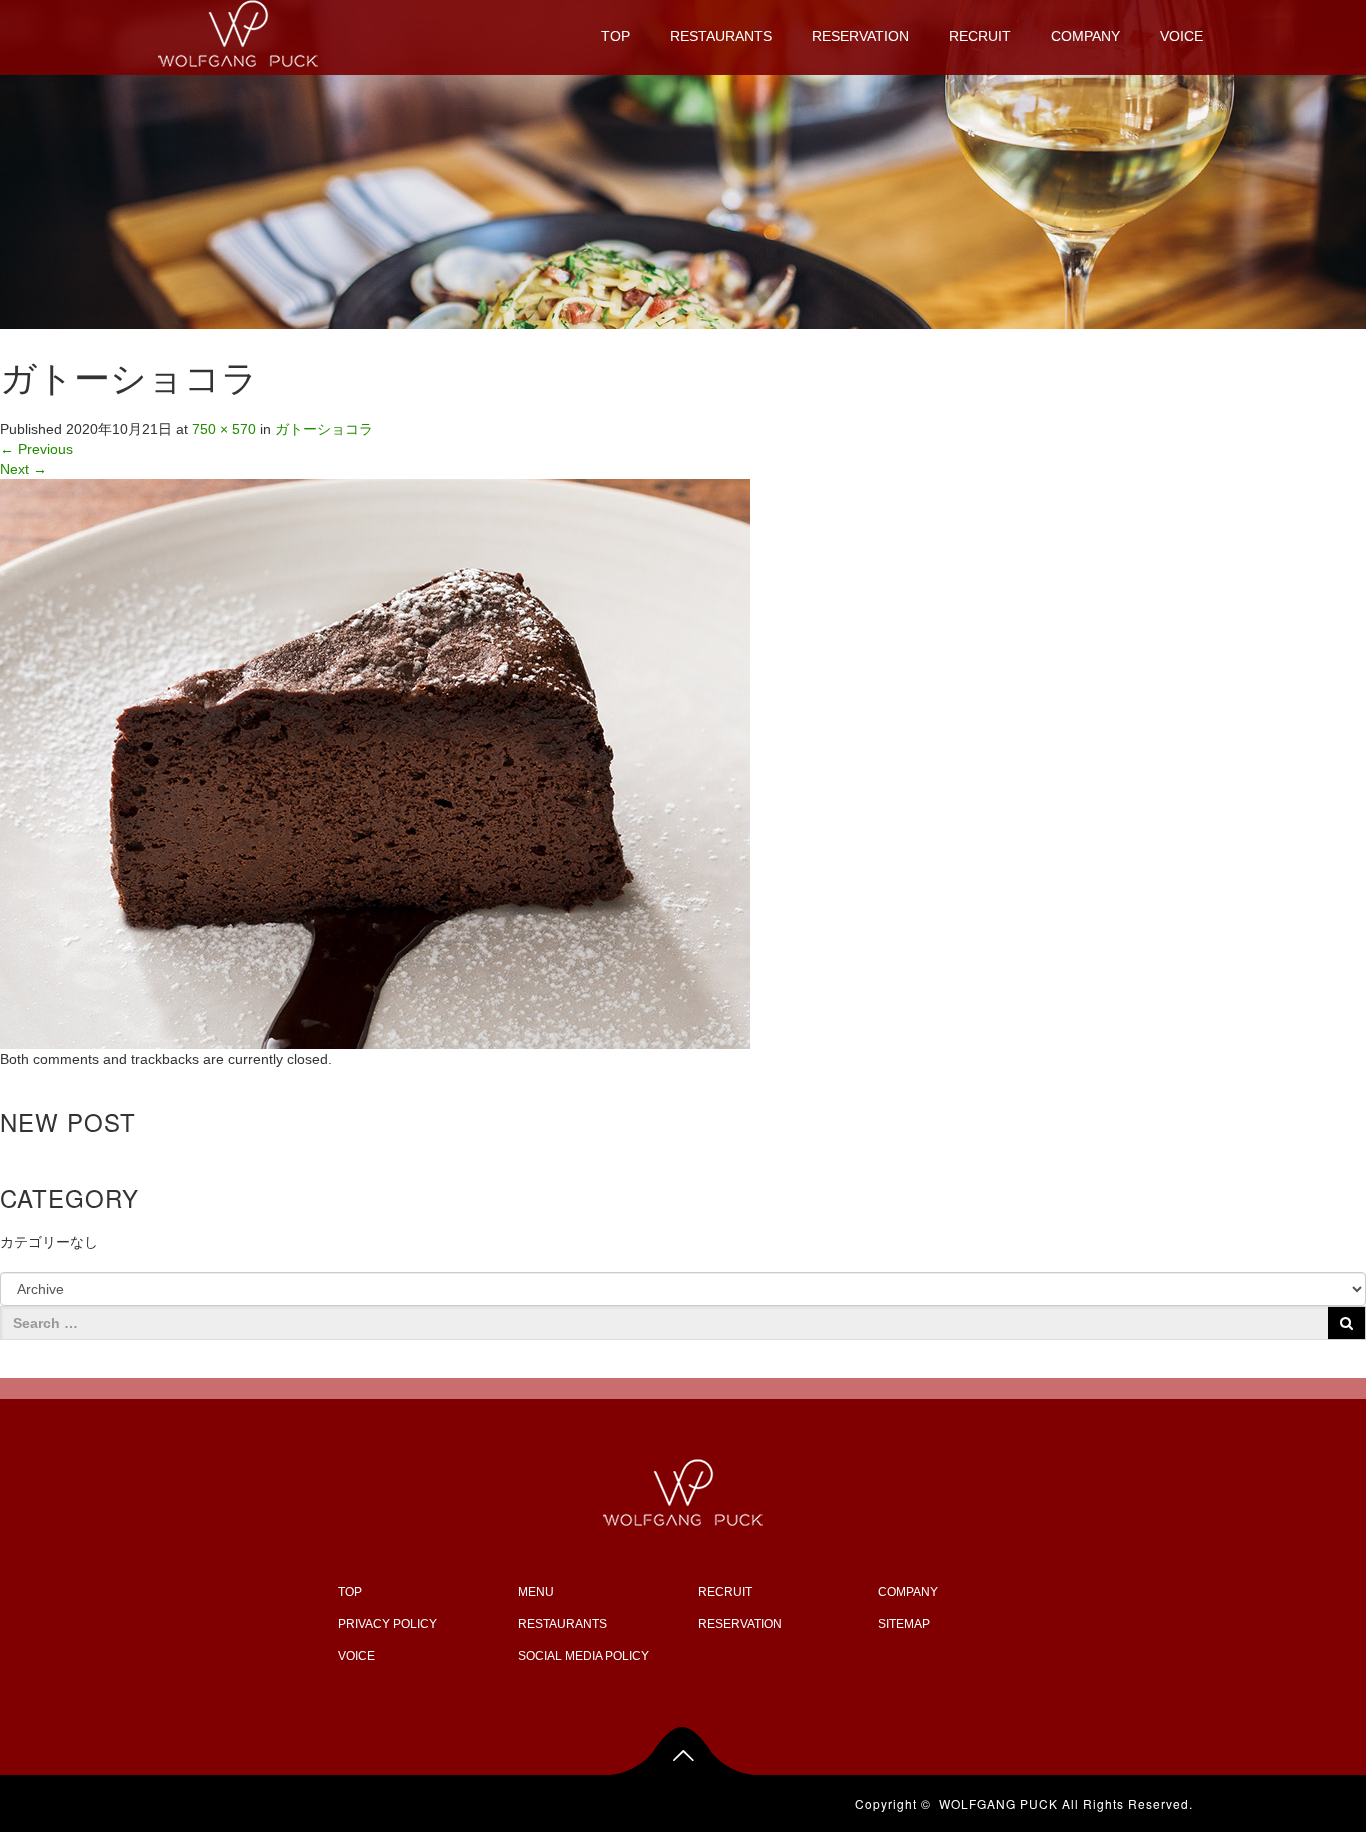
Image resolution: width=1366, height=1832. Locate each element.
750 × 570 (224, 429)
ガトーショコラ (324, 429)
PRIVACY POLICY (387, 1624)
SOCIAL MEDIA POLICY (583, 1656)
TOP (615, 36)
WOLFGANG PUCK (998, 1803)
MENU (536, 1592)
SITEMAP (904, 1624)
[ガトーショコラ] (375, 763)
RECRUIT (980, 36)
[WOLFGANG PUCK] (238, 30)
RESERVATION (860, 36)
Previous (36, 449)
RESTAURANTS (721, 36)
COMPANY (1085, 36)
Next (23, 469)
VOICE (1181, 36)
